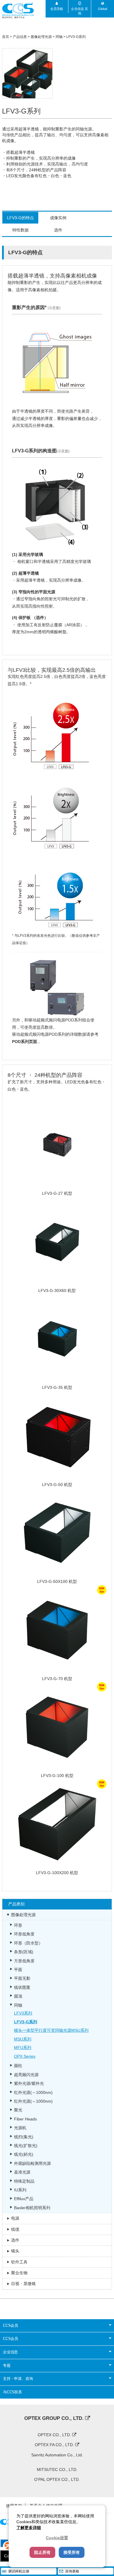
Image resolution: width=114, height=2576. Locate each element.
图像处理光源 (41, 37)
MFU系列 (23, 2047)
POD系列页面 (25, 1042)
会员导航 (57, 9)
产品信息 (20, 37)
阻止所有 (42, 2552)
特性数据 (20, 230)
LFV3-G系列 (76, 37)
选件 (58, 230)
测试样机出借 (19, 2571)
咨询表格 (72, 2571)
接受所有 (72, 2552)
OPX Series (25, 2056)
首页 (6, 37)
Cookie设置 (57, 2538)
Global (102, 9)
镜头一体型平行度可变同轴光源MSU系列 (51, 2030)
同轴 (59, 37)
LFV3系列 (23, 2013)
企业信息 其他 (80, 11)
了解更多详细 (29, 2528)
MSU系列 (23, 2039)
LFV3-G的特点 (20, 218)
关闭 (106, 2558)
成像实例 (58, 218)
